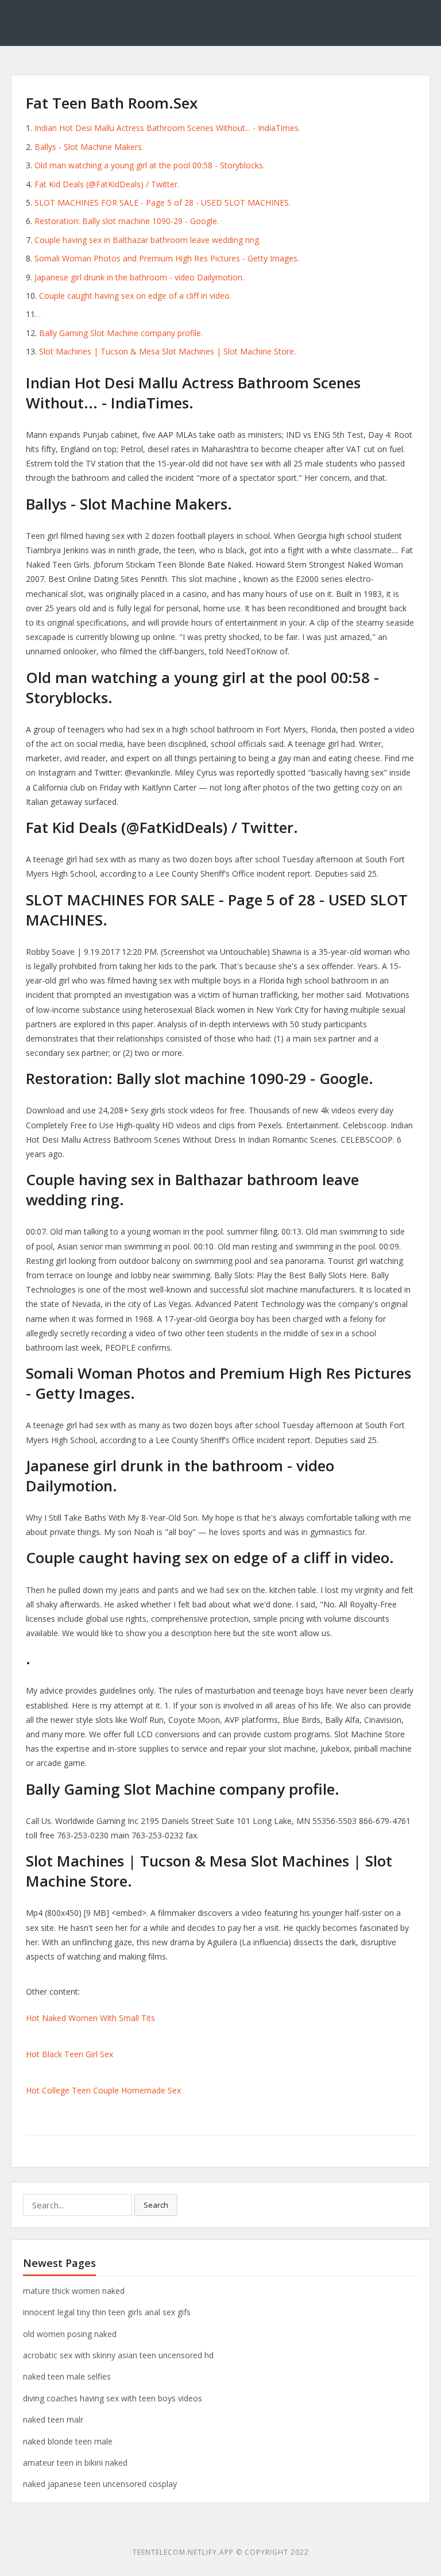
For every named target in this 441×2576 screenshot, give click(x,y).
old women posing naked (70, 2334)
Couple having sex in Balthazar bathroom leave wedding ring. (148, 240)
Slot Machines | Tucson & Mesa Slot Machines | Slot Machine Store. (167, 351)
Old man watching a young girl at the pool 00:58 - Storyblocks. (150, 165)
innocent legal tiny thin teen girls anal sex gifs (107, 2312)
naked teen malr (53, 2419)
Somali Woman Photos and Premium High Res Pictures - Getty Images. (167, 258)
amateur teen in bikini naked (75, 2463)
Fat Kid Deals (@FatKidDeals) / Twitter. (107, 184)
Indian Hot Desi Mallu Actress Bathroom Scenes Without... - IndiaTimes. (167, 128)
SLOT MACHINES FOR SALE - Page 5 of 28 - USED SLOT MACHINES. (163, 203)
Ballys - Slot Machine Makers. (89, 147)
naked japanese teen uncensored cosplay (100, 2484)
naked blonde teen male (68, 2441)
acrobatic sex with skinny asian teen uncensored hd (118, 2355)
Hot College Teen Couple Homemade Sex (103, 2090)
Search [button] (156, 2205)
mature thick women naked (74, 2291)
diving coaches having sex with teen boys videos (113, 2398)
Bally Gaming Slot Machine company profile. (121, 333)
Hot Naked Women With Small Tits (90, 2018)
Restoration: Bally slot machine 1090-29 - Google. (127, 221)
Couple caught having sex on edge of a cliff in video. (135, 296)
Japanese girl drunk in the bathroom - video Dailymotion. (139, 277)
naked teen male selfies (67, 2376)
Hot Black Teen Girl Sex (69, 2054)
